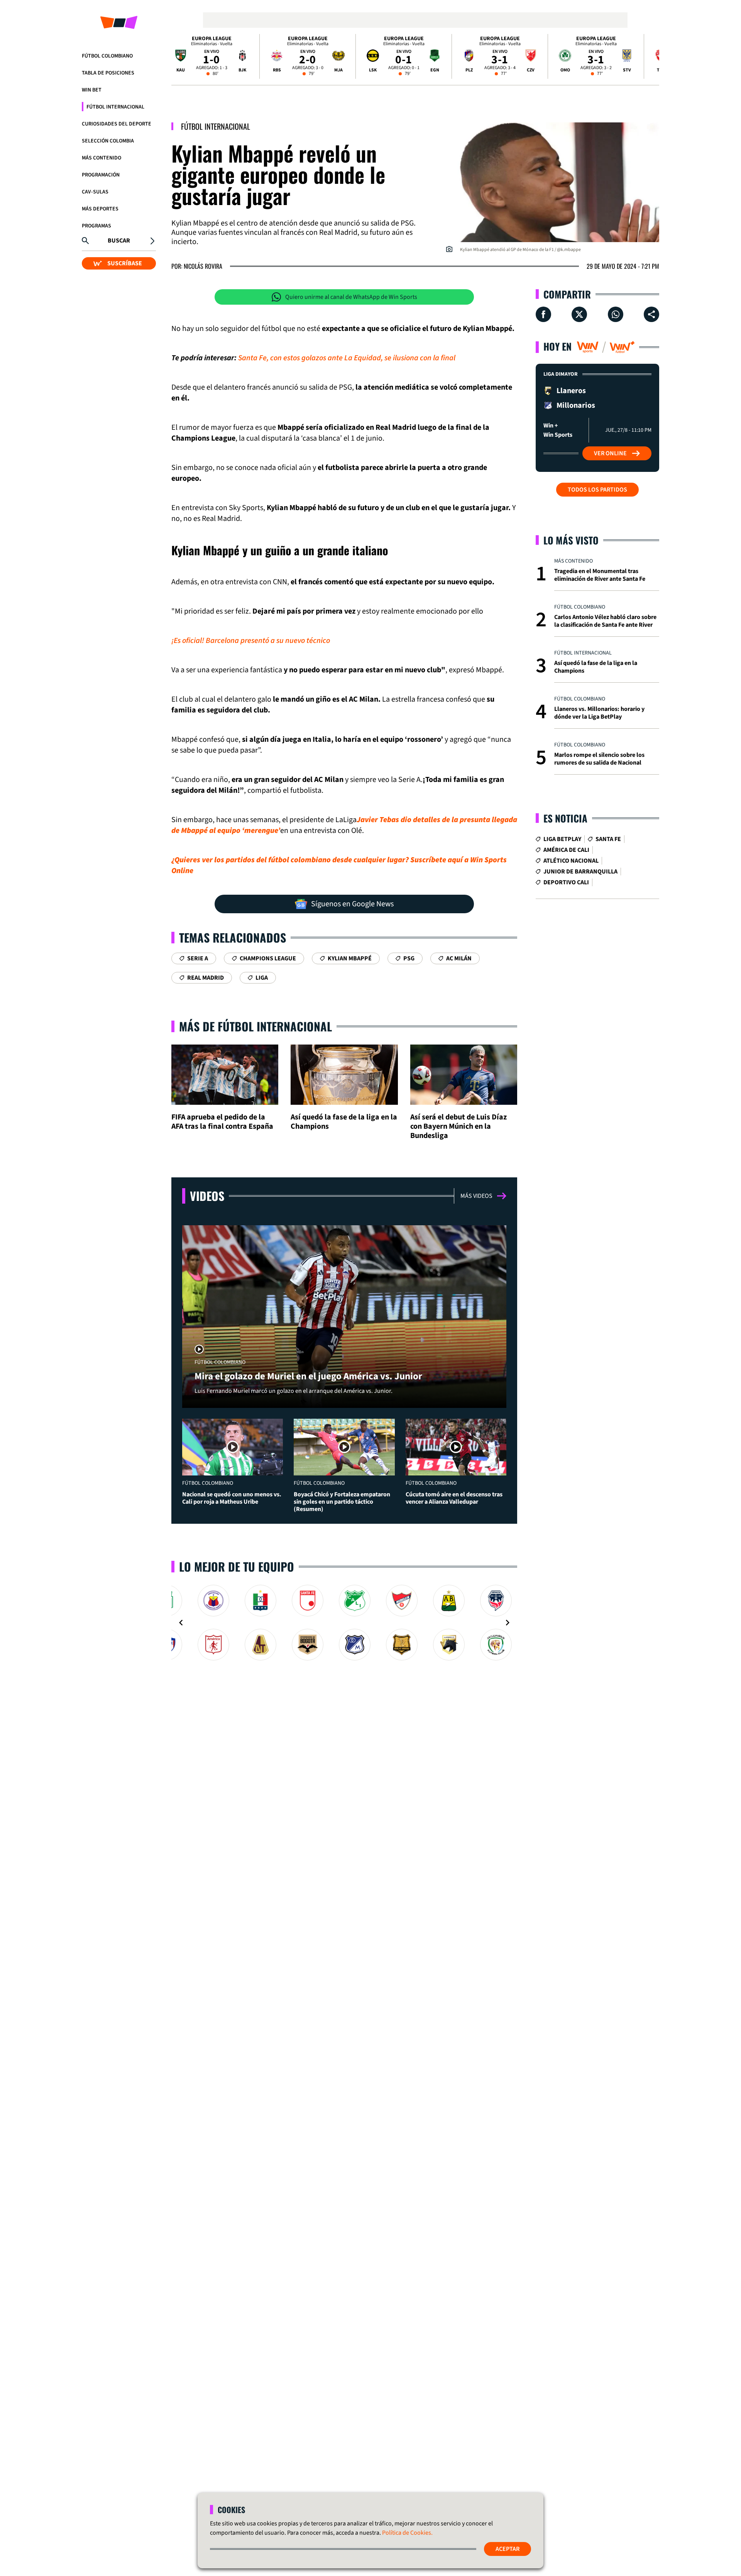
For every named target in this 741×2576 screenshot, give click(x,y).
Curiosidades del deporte (117, 124)
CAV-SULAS (95, 192)
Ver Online (610, 453)
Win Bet (92, 90)
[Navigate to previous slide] (181, 1623)
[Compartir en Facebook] (543, 314)
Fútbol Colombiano (107, 56)
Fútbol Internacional (115, 107)
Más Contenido (102, 158)
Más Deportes (100, 209)
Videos (207, 1196)
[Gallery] (344, 1623)
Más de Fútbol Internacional (255, 1026)
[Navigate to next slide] (508, 1623)
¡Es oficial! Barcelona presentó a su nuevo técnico (251, 641)
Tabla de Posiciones (108, 73)
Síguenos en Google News (352, 904)
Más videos (476, 1196)
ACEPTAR (508, 2549)
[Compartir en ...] (651, 314)
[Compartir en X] (579, 314)
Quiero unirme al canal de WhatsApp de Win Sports (351, 297)
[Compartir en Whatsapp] (616, 314)
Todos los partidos (597, 490)
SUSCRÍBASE (125, 263)
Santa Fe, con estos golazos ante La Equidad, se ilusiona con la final (347, 358)
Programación (101, 175)
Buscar (119, 241)
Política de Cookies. (407, 2533)
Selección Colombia (108, 141)
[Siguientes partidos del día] (650, 56)
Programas (96, 226)
